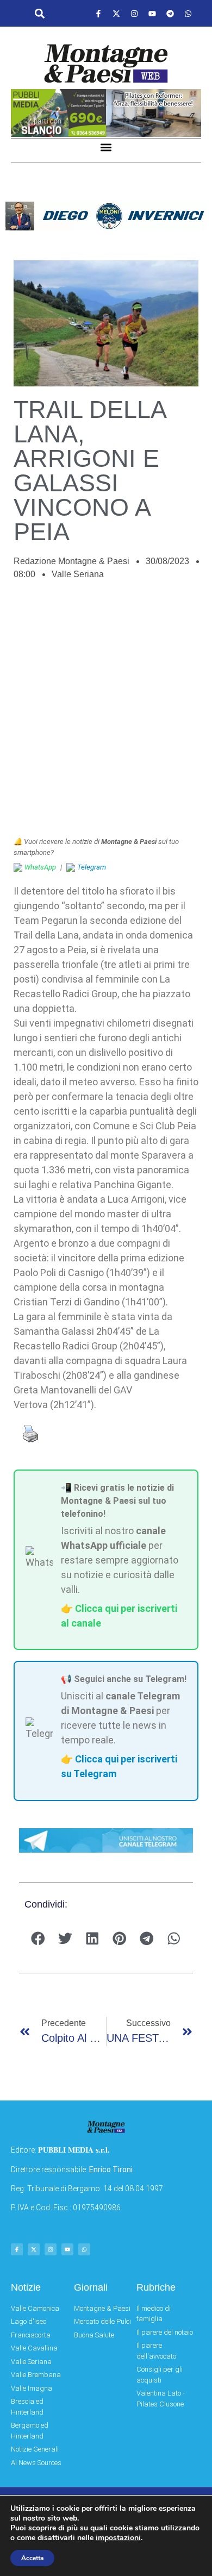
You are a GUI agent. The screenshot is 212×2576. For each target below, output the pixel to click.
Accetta (32, 2558)
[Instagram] (134, 14)
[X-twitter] (116, 14)
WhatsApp (40, 867)
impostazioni (118, 2538)
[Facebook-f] (98, 14)
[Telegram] (170, 14)
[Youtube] (152, 14)
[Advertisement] (106, 714)
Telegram (92, 867)
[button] (39, 14)
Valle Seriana (78, 574)
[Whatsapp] (188, 14)
